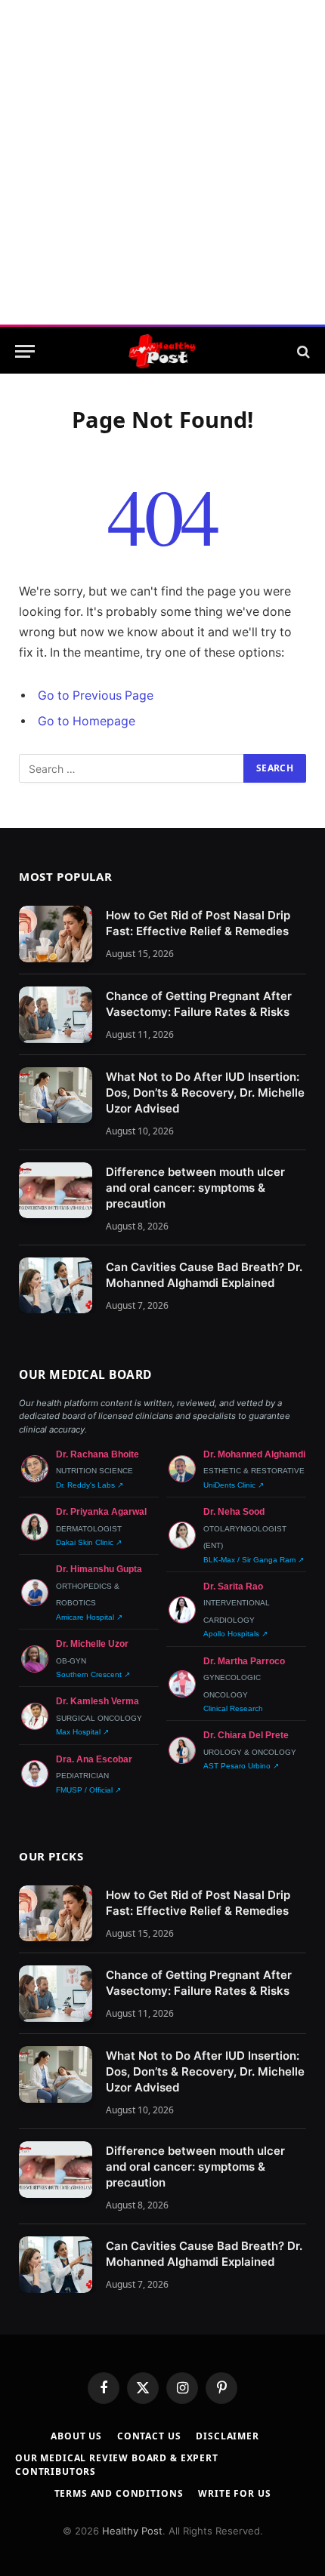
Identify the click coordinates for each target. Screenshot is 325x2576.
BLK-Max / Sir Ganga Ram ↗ (254, 1560)
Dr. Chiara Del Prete (246, 1735)
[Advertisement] (162, 162)
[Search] (302, 351)
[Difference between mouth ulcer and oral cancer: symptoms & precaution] (56, 1191)
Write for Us (234, 2493)
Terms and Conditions (119, 2493)
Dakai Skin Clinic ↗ (89, 1542)
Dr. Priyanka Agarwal (101, 1512)
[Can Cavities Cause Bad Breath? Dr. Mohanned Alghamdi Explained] (56, 1286)
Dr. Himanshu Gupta (99, 1569)
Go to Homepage (87, 721)
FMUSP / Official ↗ (88, 1790)
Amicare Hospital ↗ (89, 1617)
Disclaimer (227, 2436)
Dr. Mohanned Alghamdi (254, 1454)
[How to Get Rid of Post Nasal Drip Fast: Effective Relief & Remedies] (56, 934)
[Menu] (25, 351)
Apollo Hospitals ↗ (235, 1634)
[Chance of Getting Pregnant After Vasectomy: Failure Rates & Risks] (56, 1015)
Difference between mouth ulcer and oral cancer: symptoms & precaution (195, 1188)
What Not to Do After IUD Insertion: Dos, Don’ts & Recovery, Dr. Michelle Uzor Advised (205, 1093)
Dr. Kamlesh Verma (97, 1701)
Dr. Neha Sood (234, 1512)
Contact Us (149, 2436)
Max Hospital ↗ (82, 1732)
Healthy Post (132, 2531)
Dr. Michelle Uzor (92, 1644)
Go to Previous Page (96, 696)
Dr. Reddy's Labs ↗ (90, 1485)
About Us (76, 2436)
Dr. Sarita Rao (233, 1587)
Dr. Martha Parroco (244, 1661)
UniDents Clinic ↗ (234, 1485)
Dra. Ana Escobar (94, 1759)
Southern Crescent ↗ (93, 1674)
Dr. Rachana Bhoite (97, 1454)
